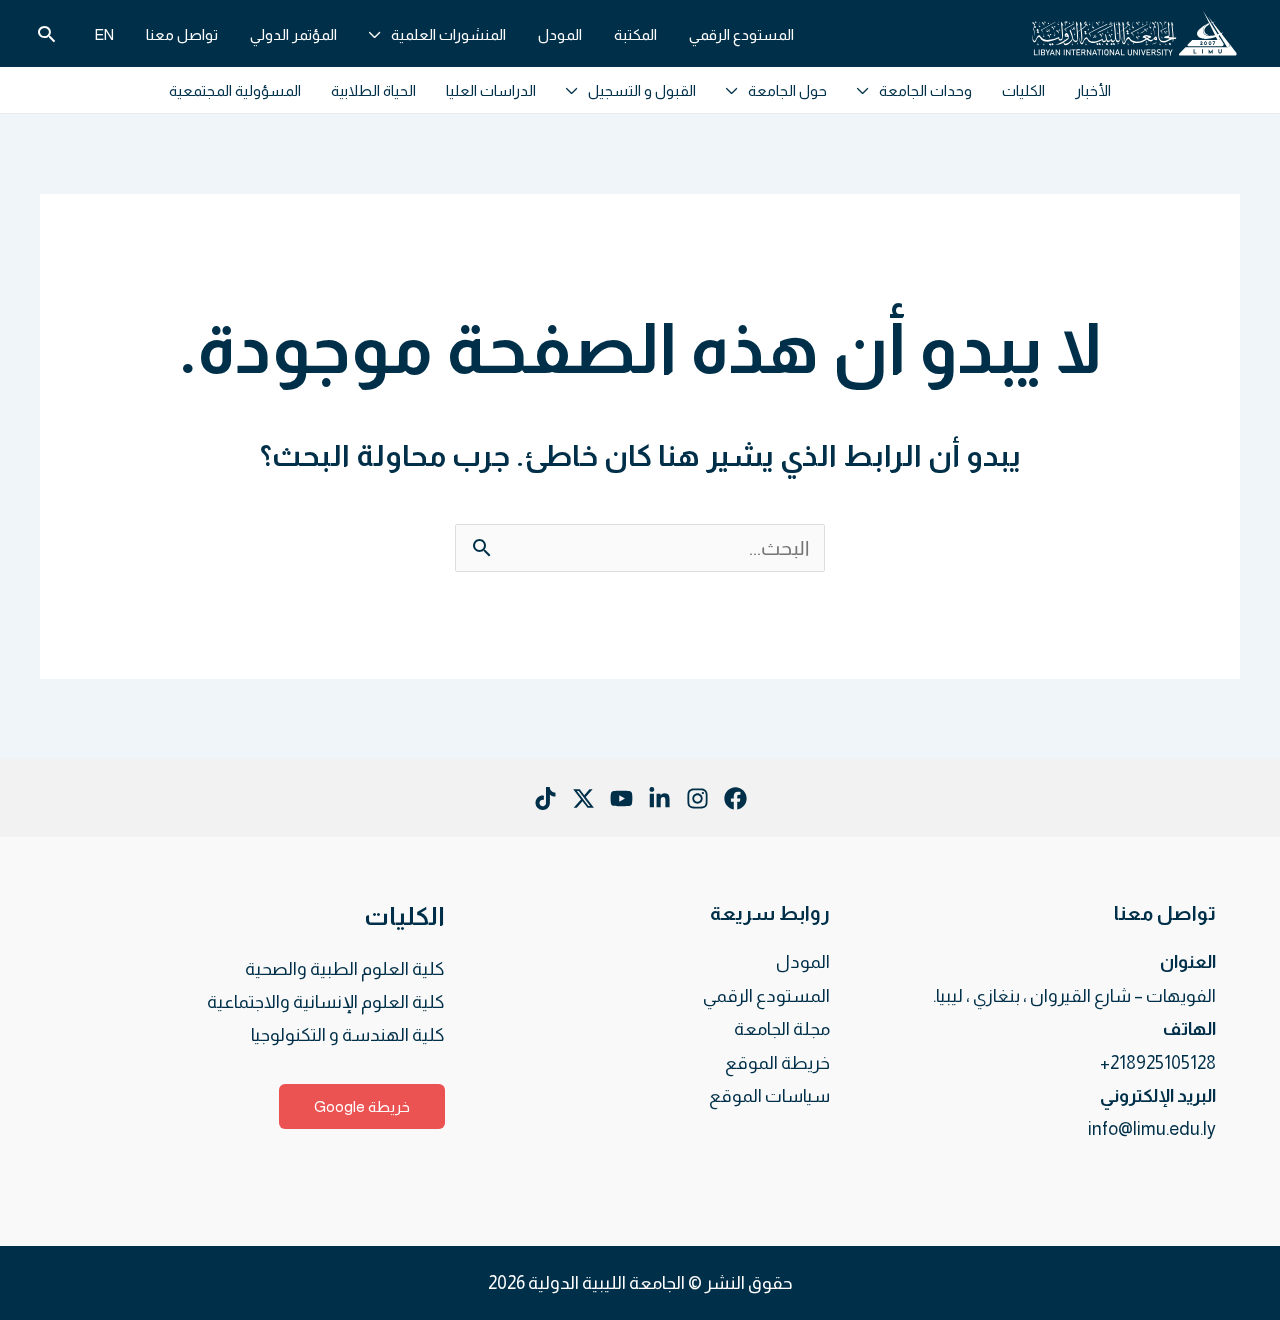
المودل (803, 962)
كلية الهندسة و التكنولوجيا (348, 1035)
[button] (380, 34)
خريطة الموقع (777, 1063)
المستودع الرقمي (766, 996)
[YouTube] (621, 798)
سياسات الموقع (769, 1096)
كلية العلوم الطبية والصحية (345, 969)
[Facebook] (735, 798)
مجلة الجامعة (782, 1029)
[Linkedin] (659, 798)
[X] (583, 798)
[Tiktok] (545, 798)
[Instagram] (697, 798)
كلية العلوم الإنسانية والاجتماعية (326, 1002)
